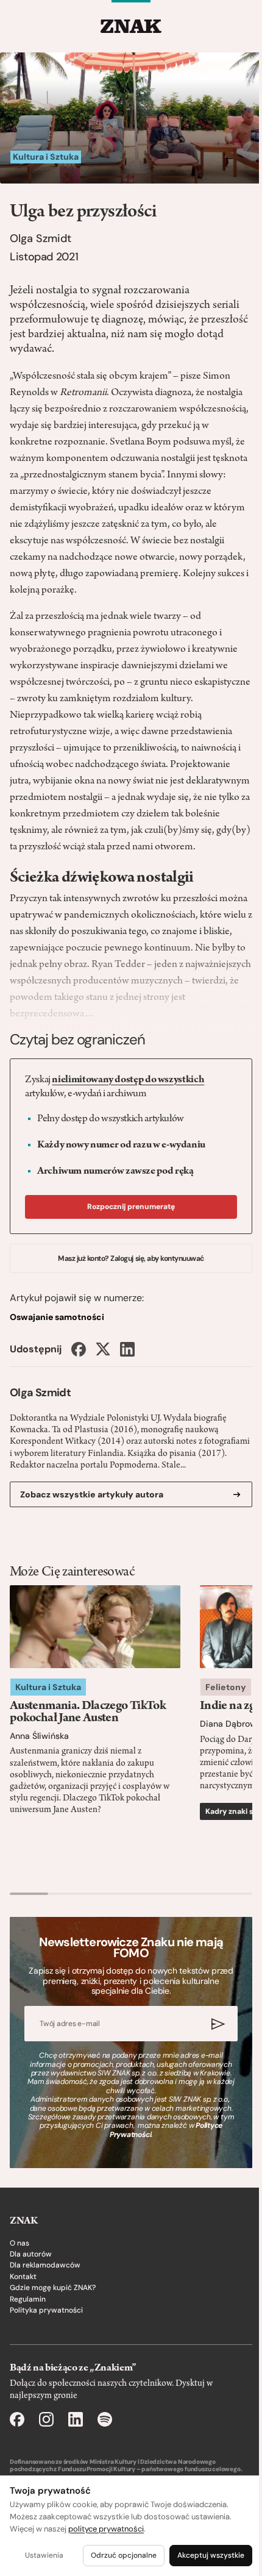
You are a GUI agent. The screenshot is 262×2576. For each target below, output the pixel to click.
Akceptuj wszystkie (211, 2555)
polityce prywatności (106, 2529)
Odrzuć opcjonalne (124, 2555)
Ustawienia (44, 2555)
